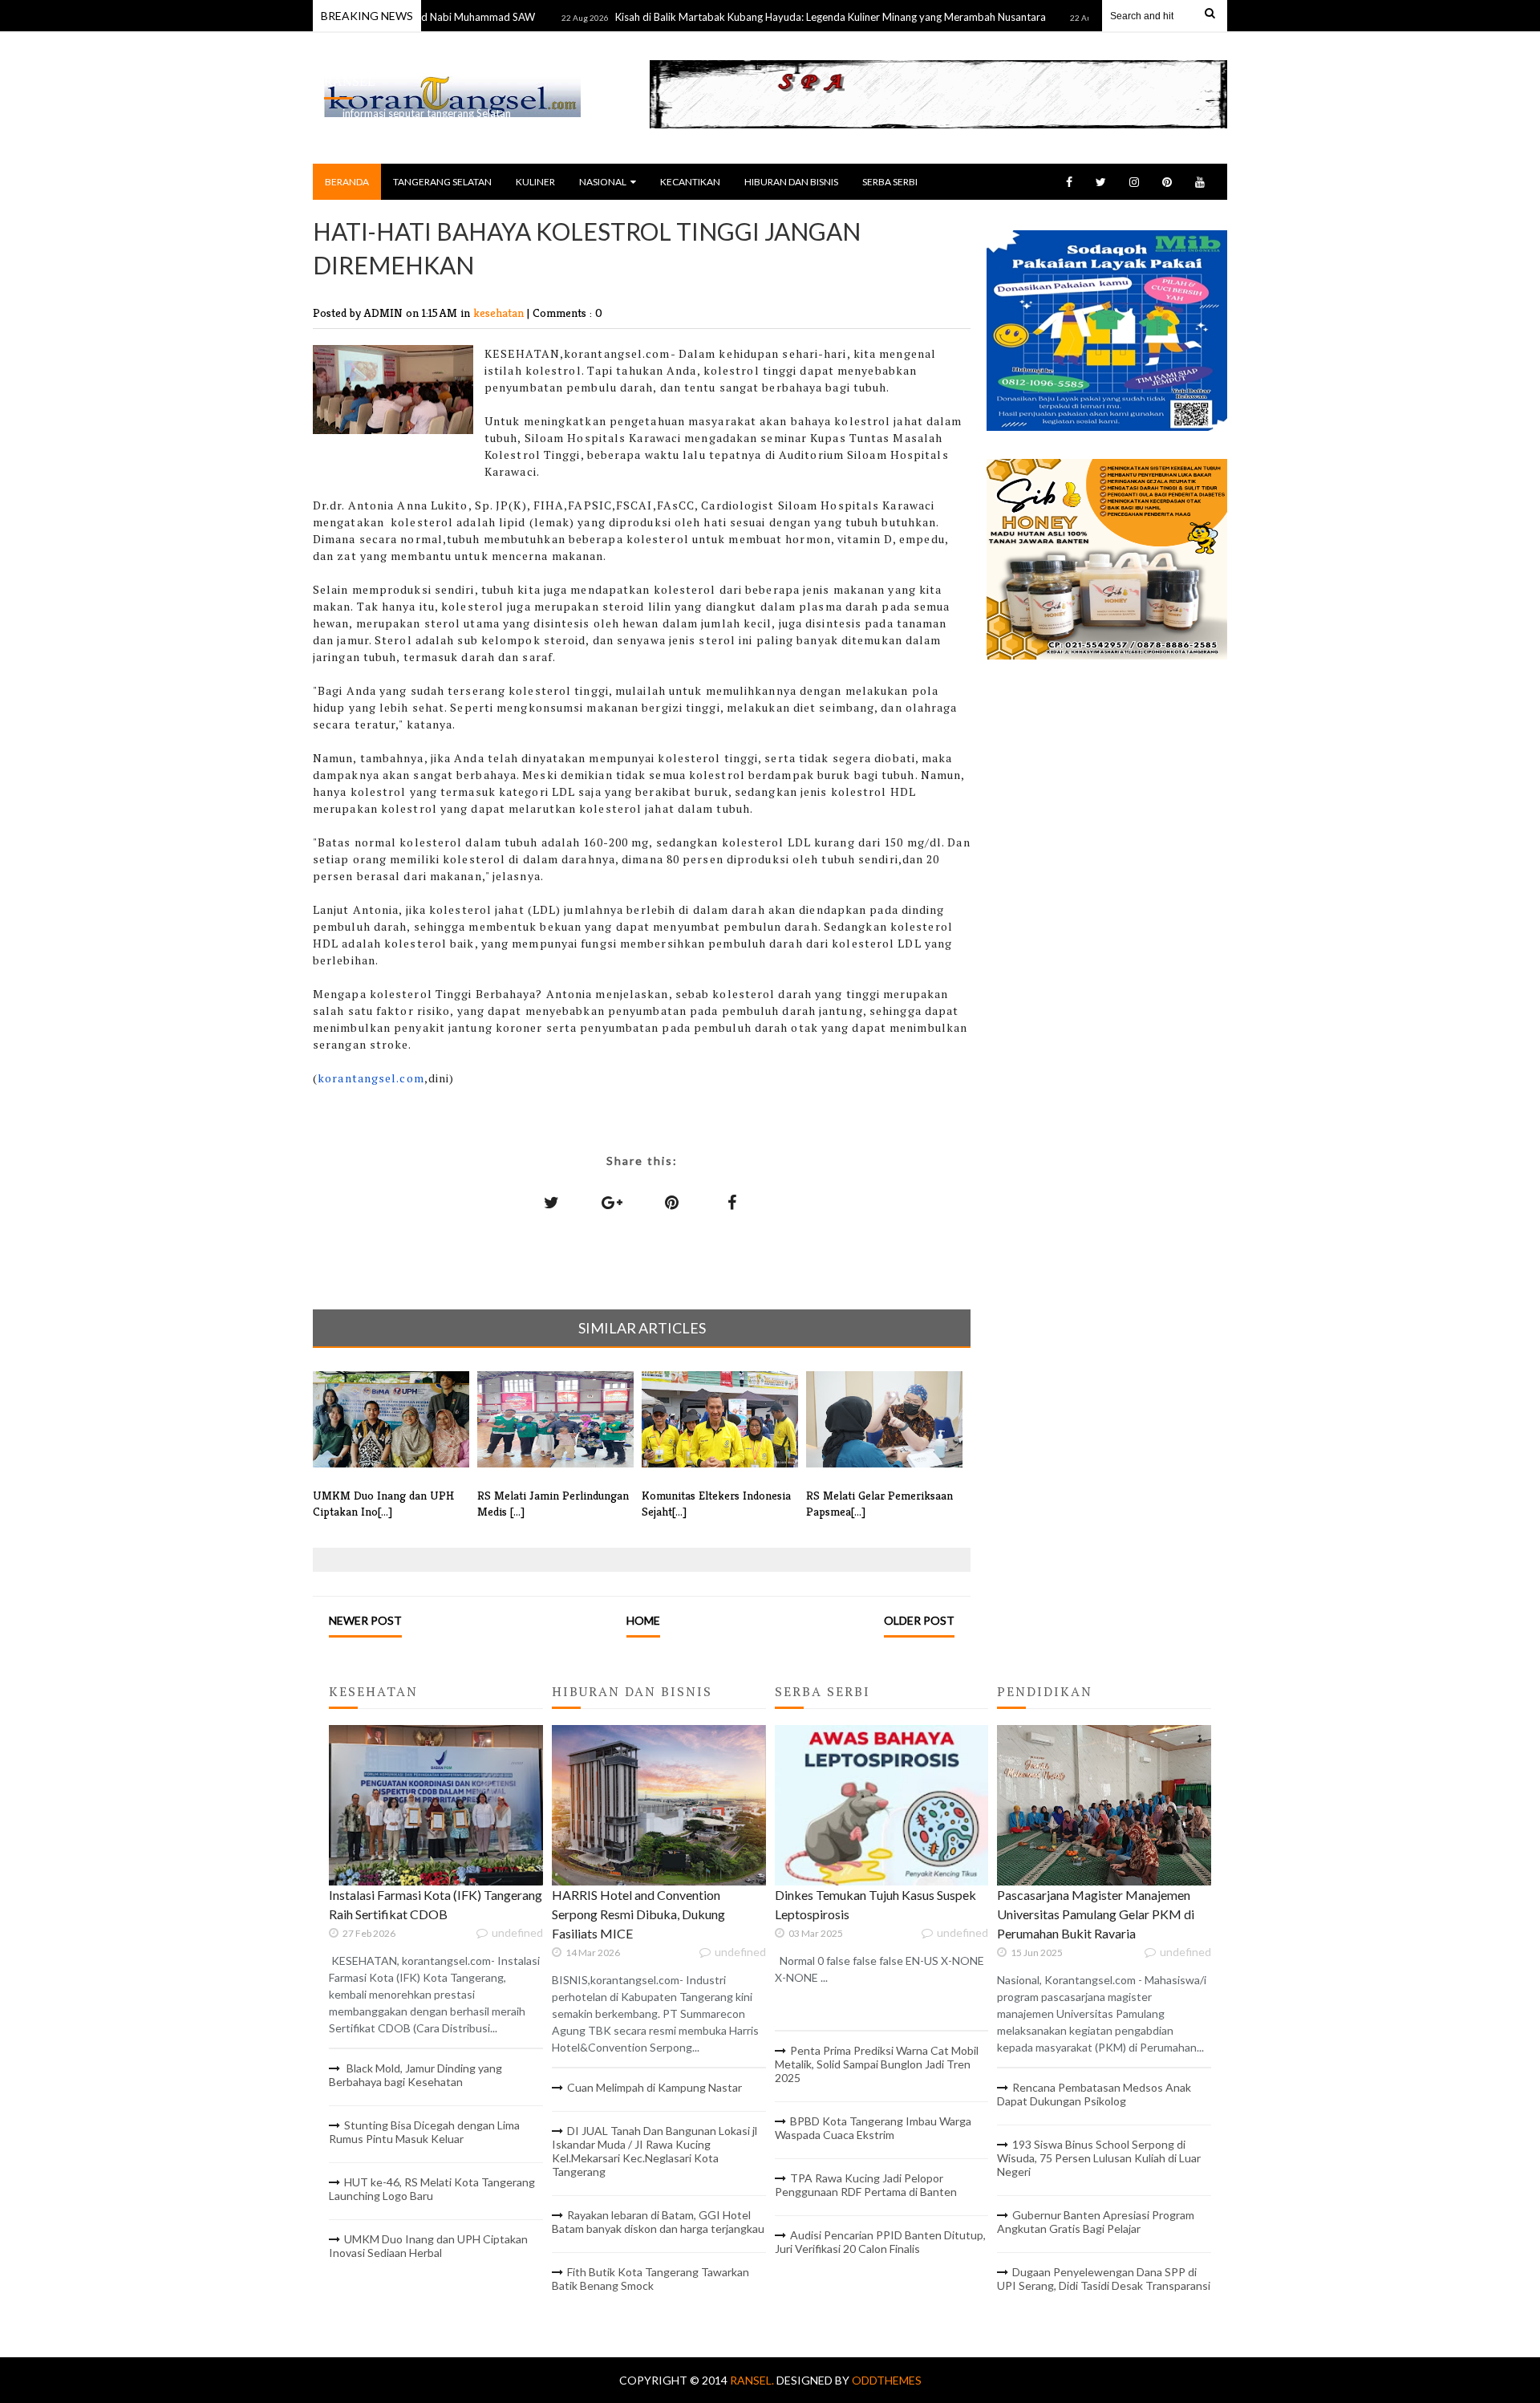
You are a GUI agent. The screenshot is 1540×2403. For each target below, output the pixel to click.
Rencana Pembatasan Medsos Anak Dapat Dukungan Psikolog (1094, 2094)
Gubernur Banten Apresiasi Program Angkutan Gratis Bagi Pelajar (1096, 2222)
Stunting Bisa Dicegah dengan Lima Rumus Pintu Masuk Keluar (424, 2132)
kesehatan (500, 313)
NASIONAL (603, 182)
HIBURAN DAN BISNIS (791, 182)
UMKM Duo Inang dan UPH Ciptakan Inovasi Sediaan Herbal (428, 2246)
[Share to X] (552, 1202)
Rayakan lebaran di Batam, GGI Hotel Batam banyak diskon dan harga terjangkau (658, 2222)
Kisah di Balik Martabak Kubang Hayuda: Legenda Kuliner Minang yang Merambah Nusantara (778, 17)
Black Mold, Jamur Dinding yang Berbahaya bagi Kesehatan (415, 2075)
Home (643, 1620)
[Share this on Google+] (612, 1202)
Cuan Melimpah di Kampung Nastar (654, 2087)
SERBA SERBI (890, 182)
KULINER (535, 182)
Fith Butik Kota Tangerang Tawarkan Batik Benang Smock (650, 2279)
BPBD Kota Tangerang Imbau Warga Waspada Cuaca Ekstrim (873, 2128)
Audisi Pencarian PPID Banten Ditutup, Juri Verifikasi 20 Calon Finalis (880, 2242)
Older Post (919, 1620)
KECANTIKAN (690, 182)
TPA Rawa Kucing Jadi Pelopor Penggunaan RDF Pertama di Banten (866, 2185)
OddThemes (887, 2380)
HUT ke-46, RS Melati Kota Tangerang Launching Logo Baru (432, 2189)
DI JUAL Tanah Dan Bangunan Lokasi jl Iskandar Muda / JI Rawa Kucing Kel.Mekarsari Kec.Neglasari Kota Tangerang (654, 2151)
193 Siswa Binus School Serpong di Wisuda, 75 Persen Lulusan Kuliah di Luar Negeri (1099, 2158)
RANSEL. (753, 2380)
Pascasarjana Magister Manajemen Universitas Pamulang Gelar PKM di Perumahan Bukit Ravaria (1096, 1914)
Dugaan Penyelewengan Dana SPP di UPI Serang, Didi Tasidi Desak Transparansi (1104, 2279)
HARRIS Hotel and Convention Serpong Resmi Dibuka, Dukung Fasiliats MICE (638, 1914)
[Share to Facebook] (732, 1202)
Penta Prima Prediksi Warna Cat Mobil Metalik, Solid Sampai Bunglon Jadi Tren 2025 (877, 2064)
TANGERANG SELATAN (442, 182)
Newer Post (365, 1620)
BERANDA (347, 182)
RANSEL (350, 81)
